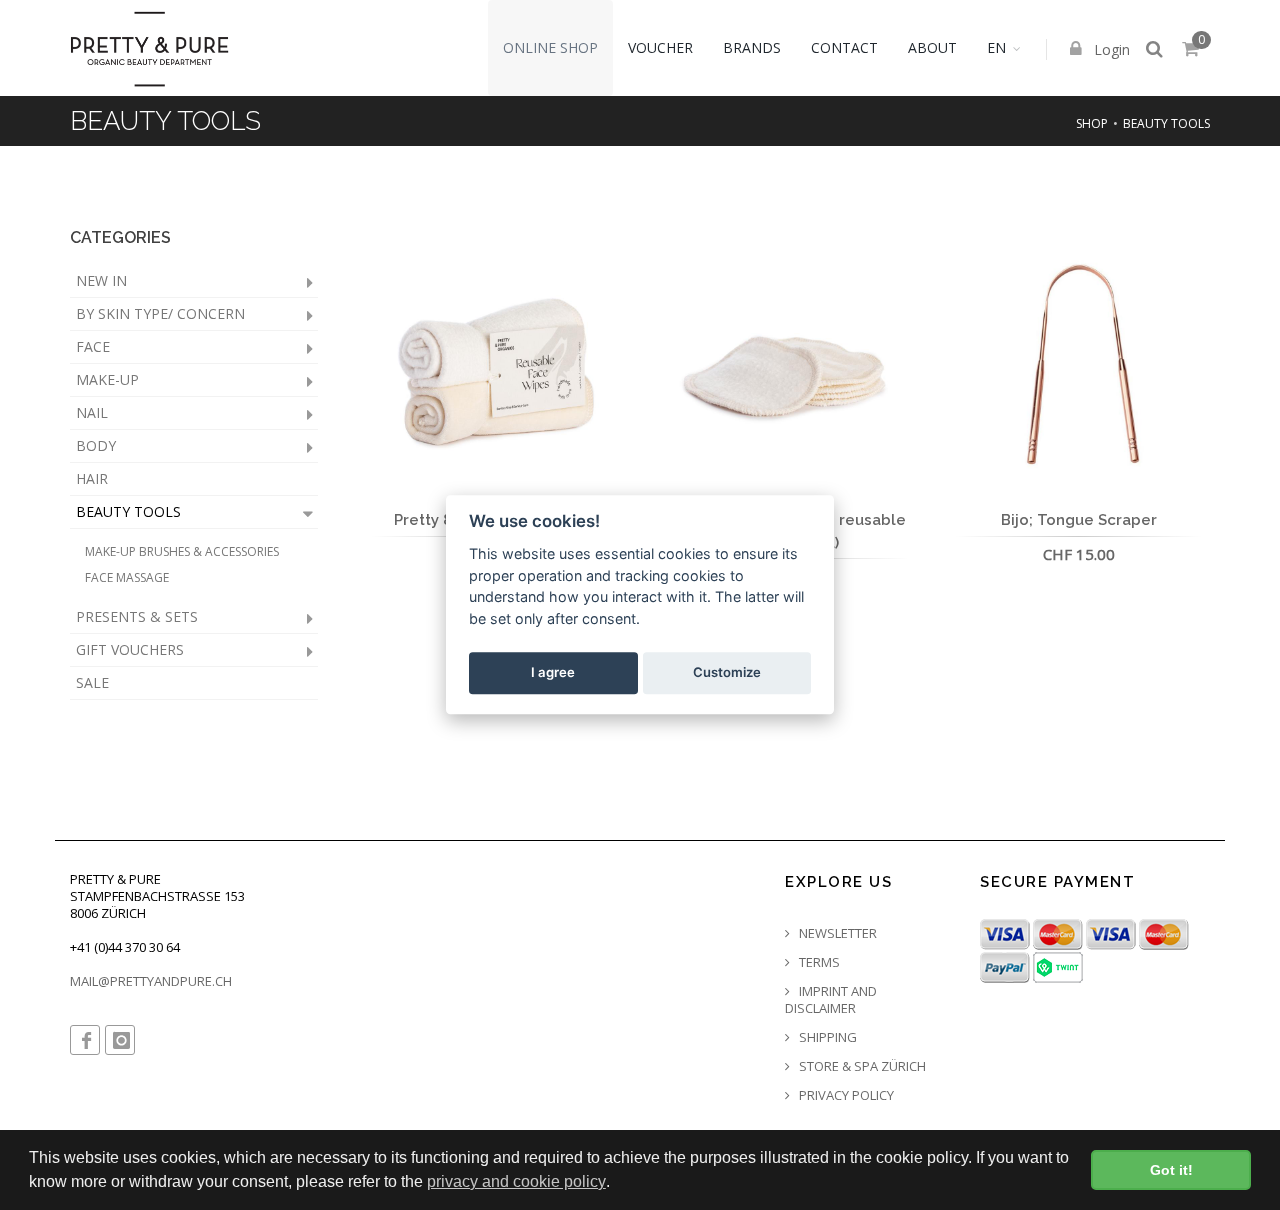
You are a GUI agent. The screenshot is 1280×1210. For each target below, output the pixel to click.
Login (1110, 49)
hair (92, 478)
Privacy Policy (845, 1095)
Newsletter (836, 933)
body (96, 445)
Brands (752, 47)
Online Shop (550, 47)
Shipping (826, 1037)
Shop (1092, 123)
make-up (107, 379)
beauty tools (1166, 123)
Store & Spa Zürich (861, 1066)
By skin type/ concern (160, 313)
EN (996, 47)
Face (93, 346)
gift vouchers (130, 649)
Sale (92, 682)
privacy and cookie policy (516, 1181)
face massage (127, 577)
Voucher (660, 47)
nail (92, 412)
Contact (844, 47)
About (932, 47)
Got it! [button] (1171, 1170)
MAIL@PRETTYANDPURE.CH (151, 981)
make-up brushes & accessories (182, 551)
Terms (818, 962)
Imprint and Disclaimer (831, 1000)
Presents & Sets (137, 616)
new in (101, 280)
